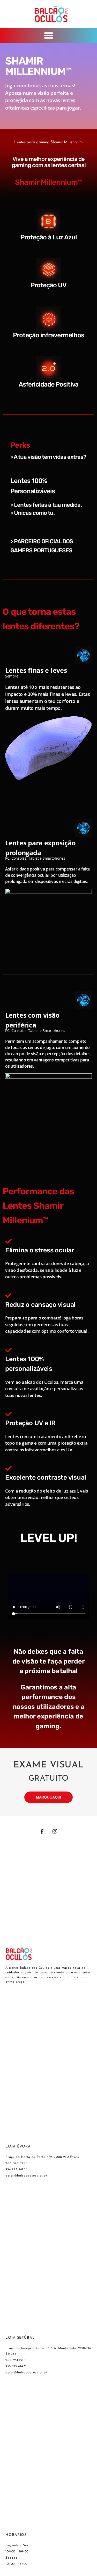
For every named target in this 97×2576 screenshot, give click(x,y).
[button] (48, 35)
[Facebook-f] (42, 1831)
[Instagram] (55, 1831)
